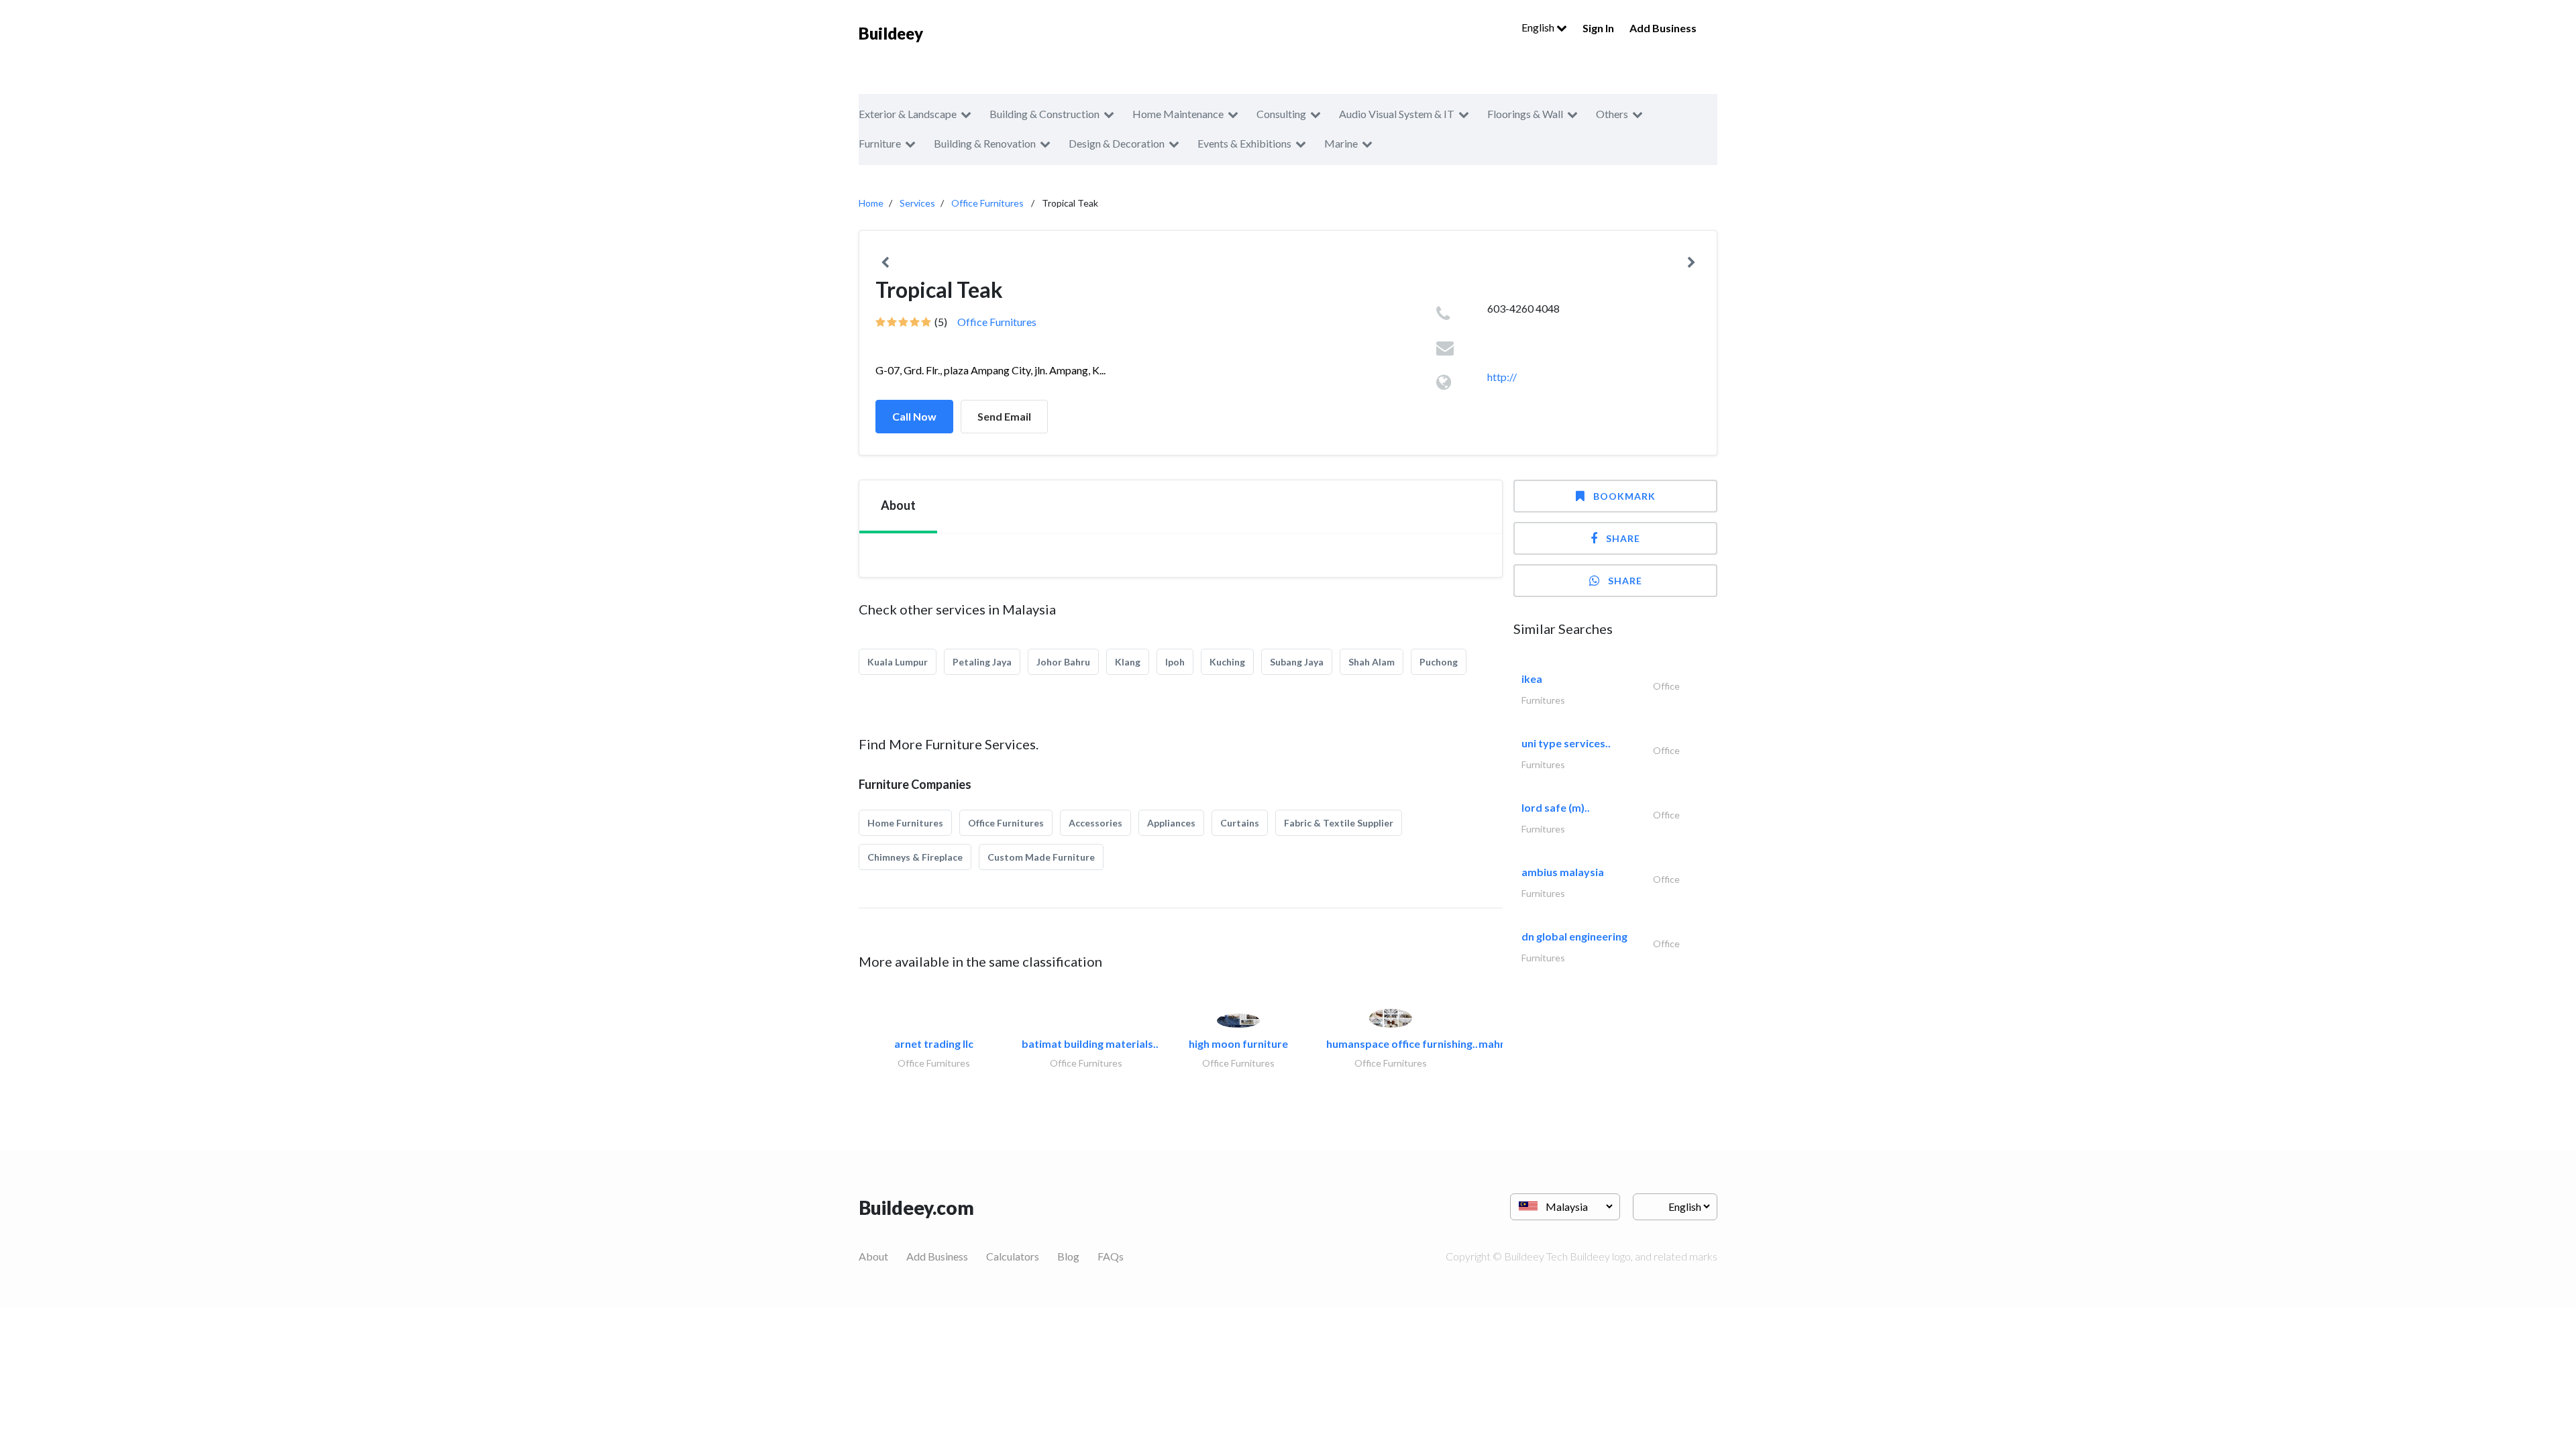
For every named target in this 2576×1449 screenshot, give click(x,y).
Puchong (1439, 662)
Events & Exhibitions (1244, 143)
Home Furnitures (905, 823)
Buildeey (891, 33)
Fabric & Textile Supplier (1339, 823)
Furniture (880, 143)
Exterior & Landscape (908, 114)
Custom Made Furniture (1041, 857)
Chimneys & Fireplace (915, 857)
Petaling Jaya (982, 662)
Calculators (1013, 1256)
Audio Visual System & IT (1397, 114)
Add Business (1663, 28)
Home (871, 203)
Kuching (1227, 662)
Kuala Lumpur (898, 662)
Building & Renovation (985, 143)
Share (1623, 538)
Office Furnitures (987, 203)
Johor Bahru (1063, 662)
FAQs (1111, 1256)
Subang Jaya (1297, 662)
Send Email (1004, 416)
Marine (1341, 143)
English (1539, 27)
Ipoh (1175, 662)
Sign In (1598, 28)
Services (917, 203)
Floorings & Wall (1525, 114)
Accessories (1095, 823)
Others (1612, 114)
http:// (1502, 377)
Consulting (1281, 114)
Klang (1128, 662)
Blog (1068, 1256)
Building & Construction (1044, 114)
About (873, 1256)
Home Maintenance (1178, 114)
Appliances (1171, 823)
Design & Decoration (1117, 143)
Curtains (1240, 823)
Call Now (914, 416)
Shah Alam (1372, 662)
